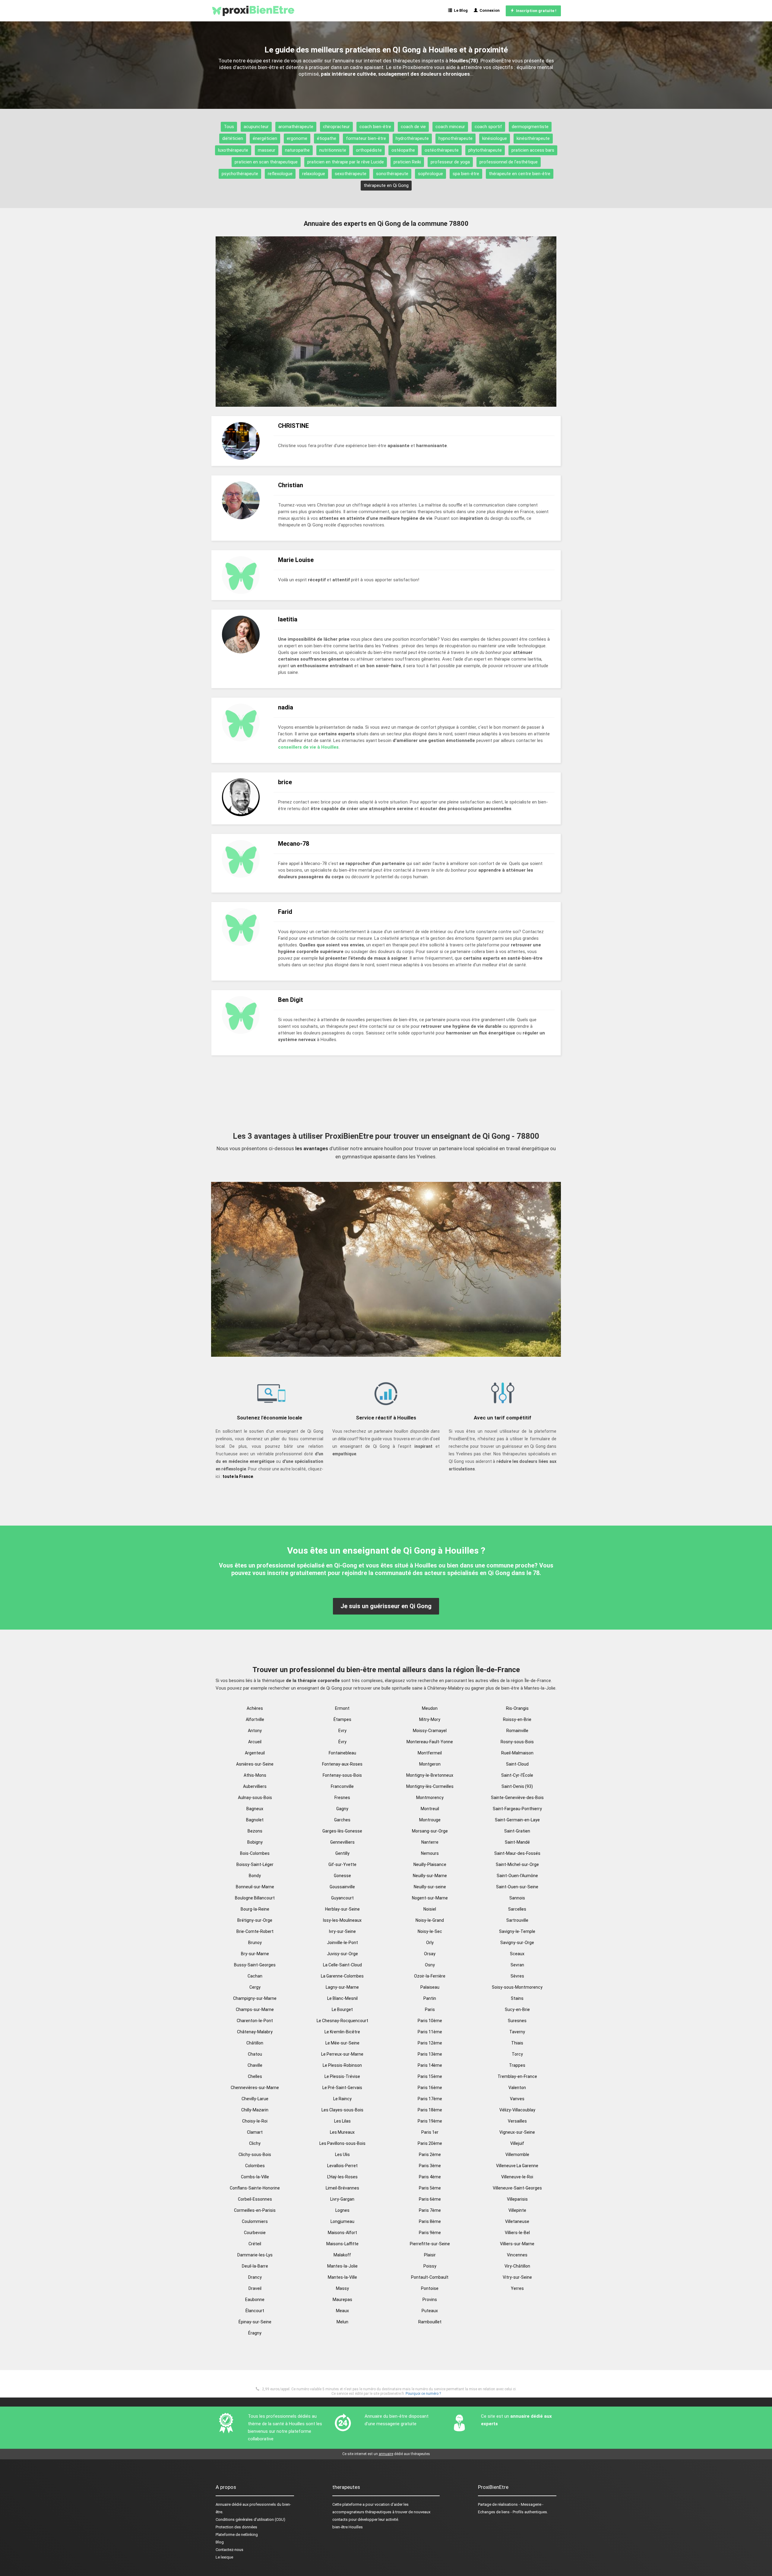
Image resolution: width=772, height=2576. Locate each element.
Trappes (517, 2065)
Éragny (255, 2333)
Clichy (255, 2143)
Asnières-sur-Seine (255, 1764)
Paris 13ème (430, 2054)
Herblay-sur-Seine (342, 1909)
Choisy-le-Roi (255, 2121)
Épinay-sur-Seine (255, 2322)
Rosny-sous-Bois (517, 1742)
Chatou (255, 2054)
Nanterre (430, 1842)
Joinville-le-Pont (342, 1943)
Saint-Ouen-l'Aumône (517, 1876)
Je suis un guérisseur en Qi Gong (386, 1606)
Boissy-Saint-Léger (255, 1864)
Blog (220, 2542)
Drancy (255, 2277)
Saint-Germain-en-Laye (517, 1820)
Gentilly (342, 1853)
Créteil (255, 2244)
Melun (342, 2322)
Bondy (255, 1876)
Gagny (342, 1809)
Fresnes (342, 1798)
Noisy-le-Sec (430, 1931)
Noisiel (430, 1909)
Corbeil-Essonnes (255, 2199)
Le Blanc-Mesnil (342, 1998)
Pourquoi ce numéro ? (423, 2394)
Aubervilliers (255, 1786)
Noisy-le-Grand (430, 1920)
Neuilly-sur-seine (430, 1887)
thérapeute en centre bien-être (520, 174)
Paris (430, 2009)
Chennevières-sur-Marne (255, 2088)
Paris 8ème (430, 2221)
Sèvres (517, 1976)
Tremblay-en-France (517, 2076)
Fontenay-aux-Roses (342, 1764)
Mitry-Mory (430, 1719)
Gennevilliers (342, 1842)
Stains (517, 1998)
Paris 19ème (430, 2121)
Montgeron (430, 1764)
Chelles (255, 2076)
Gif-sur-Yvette (342, 1864)
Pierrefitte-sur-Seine (430, 2244)
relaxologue (314, 174)
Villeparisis (517, 2199)
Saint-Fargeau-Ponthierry (517, 1809)
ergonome (297, 138)
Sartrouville (517, 1920)
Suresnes (517, 2021)
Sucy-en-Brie (517, 2009)
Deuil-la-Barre (255, 2266)
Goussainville (342, 1887)
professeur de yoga (450, 162)
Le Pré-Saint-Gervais (342, 2088)
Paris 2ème (430, 2155)
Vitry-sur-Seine (517, 2277)
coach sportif (488, 127)
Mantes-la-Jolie (342, 2266)
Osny (430, 1965)
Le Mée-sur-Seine (342, 2043)
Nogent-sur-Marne (430, 1898)
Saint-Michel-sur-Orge (517, 1864)
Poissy (430, 2266)
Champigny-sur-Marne (255, 1998)
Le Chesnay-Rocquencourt (342, 2021)
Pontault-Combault (430, 2277)
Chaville (255, 2065)
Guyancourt (342, 1898)
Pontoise (430, 2288)
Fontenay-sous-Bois (342, 1775)
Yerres (517, 2288)
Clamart (255, 2132)
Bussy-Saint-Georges (255, 1965)
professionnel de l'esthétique (509, 162)
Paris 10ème (430, 2021)
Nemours (430, 1853)
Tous (229, 127)
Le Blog (460, 10)
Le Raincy (342, 2099)
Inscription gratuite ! (535, 11)
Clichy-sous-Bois (255, 2155)
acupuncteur (256, 127)
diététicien (233, 138)
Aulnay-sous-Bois (255, 1798)
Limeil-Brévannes (342, 2188)
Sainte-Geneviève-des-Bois (517, 1798)
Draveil (255, 2288)
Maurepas (342, 2300)
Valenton (517, 2088)
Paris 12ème (430, 2043)
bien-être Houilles (348, 2527)
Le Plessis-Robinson (342, 2065)
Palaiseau (430, 1987)
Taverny (517, 2032)
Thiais (517, 2043)
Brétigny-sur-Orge (255, 1920)
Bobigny (255, 1842)
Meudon (430, 1708)
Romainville (517, 1731)
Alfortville (255, 1719)
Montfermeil (430, 1753)
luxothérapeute (233, 150)
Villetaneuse (517, 2221)
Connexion (489, 10)
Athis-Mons (255, 1775)
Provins (430, 2300)
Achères (255, 1708)
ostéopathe (403, 150)
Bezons (255, 1831)
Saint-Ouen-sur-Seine (517, 1887)
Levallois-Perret (342, 2166)
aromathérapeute (296, 127)
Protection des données (236, 2527)
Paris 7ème (430, 2210)
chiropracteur (336, 127)
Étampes (342, 1719)
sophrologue (430, 174)
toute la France (238, 1476)
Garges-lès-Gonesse (342, 1831)
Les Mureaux (342, 2132)
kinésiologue (495, 138)
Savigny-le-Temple (517, 1931)
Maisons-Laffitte (342, 2244)
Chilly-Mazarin (255, 2110)
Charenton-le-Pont (255, 2021)
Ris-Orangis (517, 1708)
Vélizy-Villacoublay (517, 2110)
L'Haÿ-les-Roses (342, 2177)
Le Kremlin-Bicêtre (342, 2032)
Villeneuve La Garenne (517, 2166)
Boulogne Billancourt (255, 1898)
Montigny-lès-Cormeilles (430, 1786)
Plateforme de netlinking (237, 2535)
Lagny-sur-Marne (342, 1987)
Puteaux (430, 2311)
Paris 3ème (430, 2166)
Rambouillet (430, 2322)
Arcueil (255, 1742)
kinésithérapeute (533, 138)
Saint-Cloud (517, 1764)
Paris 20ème (430, 2143)
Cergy (255, 1987)
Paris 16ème (430, 2088)
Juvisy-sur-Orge (342, 1954)
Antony (255, 1731)
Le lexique (224, 2557)
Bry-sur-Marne (255, 1954)
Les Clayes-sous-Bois (342, 2110)
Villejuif (517, 2143)
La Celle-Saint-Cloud (342, 1965)
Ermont (342, 1708)
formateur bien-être (366, 138)
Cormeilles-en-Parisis (255, 2210)
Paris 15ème (430, 2076)
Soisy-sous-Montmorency (517, 1987)
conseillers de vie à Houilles (308, 747)
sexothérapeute (351, 174)
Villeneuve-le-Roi (517, 2177)
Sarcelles (517, 1909)
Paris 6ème (430, 2199)
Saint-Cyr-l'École (517, 1775)
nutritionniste (333, 150)
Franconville (342, 1786)
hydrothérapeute (412, 138)
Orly (430, 1943)
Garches (342, 1820)
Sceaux (517, 1954)
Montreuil (430, 1809)
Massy (342, 2288)
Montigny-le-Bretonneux (430, 1775)
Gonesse (342, 1876)
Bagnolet (255, 1820)
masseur (267, 150)
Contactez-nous (229, 2550)
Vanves (517, 2099)
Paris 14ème (430, 2065)
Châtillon (255, 2043)
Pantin (430, 1998)
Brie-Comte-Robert (255, 1931)
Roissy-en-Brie (517, 1719)
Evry (342, 1731)
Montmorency (430, 1798)
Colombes (255, 2166)
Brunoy (255, 1943)
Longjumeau (342, 2221)
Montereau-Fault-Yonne (430, 1742)
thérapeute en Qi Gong (386, 185)
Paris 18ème (430, 2110)
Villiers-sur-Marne (517, 2244)
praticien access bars (533, 150)
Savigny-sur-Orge (517, 1943)
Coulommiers (255, 2221)
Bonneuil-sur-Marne (255, 1887)
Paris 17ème (430, 2099)
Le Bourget (342, 2009)
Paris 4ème (430, 2177)
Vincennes (517, 2255)
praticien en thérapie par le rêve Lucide (346, 162)
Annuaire (223, 2504)
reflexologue (280, 174)
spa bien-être (466, 174)
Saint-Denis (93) (517, 1786)
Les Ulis (342, 2155)
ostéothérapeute (442, 150)
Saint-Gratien (517, 1831)
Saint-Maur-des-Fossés (517, 1853)
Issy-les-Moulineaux (342, 1920)
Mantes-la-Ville (342, 2277)
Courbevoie (255, 2233)
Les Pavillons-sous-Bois (342, 2143)
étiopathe (327, 138)
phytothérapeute (485, 150)
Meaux (342, 2311)
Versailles (517, 2121)
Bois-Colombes (255, 1853)
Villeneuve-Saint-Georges (517, 2188)
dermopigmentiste (530, 127)
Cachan (255, 1976)
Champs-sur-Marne (255, 2009)
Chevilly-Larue (255, 2099)
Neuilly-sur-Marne (430, 1876)
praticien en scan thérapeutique (266, 162)
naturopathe (297, 150)
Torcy (517, 2054)
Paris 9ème (430, 2233)
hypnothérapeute (456, 138)
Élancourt (255, 2311)
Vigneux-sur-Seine (517, 2132)
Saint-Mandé (517, 1842)
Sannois (517, 1898)
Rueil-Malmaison (517, 1753)
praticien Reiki (407, 162)
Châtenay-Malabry (255, 2032)
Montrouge (430, 1820)
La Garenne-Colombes (342, 1976)
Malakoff (342, 2255)
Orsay (430, 1954)
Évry (342, 1742)
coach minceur (450, 127)
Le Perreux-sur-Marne (342, 2054)
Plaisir (430, 2255)
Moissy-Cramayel (430, 1731)
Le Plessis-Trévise (342, 2076)
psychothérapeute (240, 174)
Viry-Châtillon (517, 2266)
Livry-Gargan (342, 2199)
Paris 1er (430, 2132)
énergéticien (265, 138)
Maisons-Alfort (342, 2233)
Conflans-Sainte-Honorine (255, 2188)
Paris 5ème (430, 2188)
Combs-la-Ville (255, 2177)
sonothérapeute (392, 174)
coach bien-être (375, 127)
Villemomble (517, 2155)
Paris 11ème (430, 2032)
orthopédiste (369, 150)
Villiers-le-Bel (517, 2233)
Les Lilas (342, 2121)
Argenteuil (255, 1753)
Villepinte (517, 2210)
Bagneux (255, 1809)
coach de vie (413, 127)
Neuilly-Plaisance (430, 1864)
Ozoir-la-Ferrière (430, 1976)
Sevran (517, 1965)
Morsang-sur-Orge (430, 1831)
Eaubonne (255, 2300)
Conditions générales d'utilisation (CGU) (250, 2519)
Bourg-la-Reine (255, 1909)
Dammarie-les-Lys (255, 2255)
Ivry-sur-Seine (342, 1931)
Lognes (342, 2210)
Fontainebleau (342, 1753)
